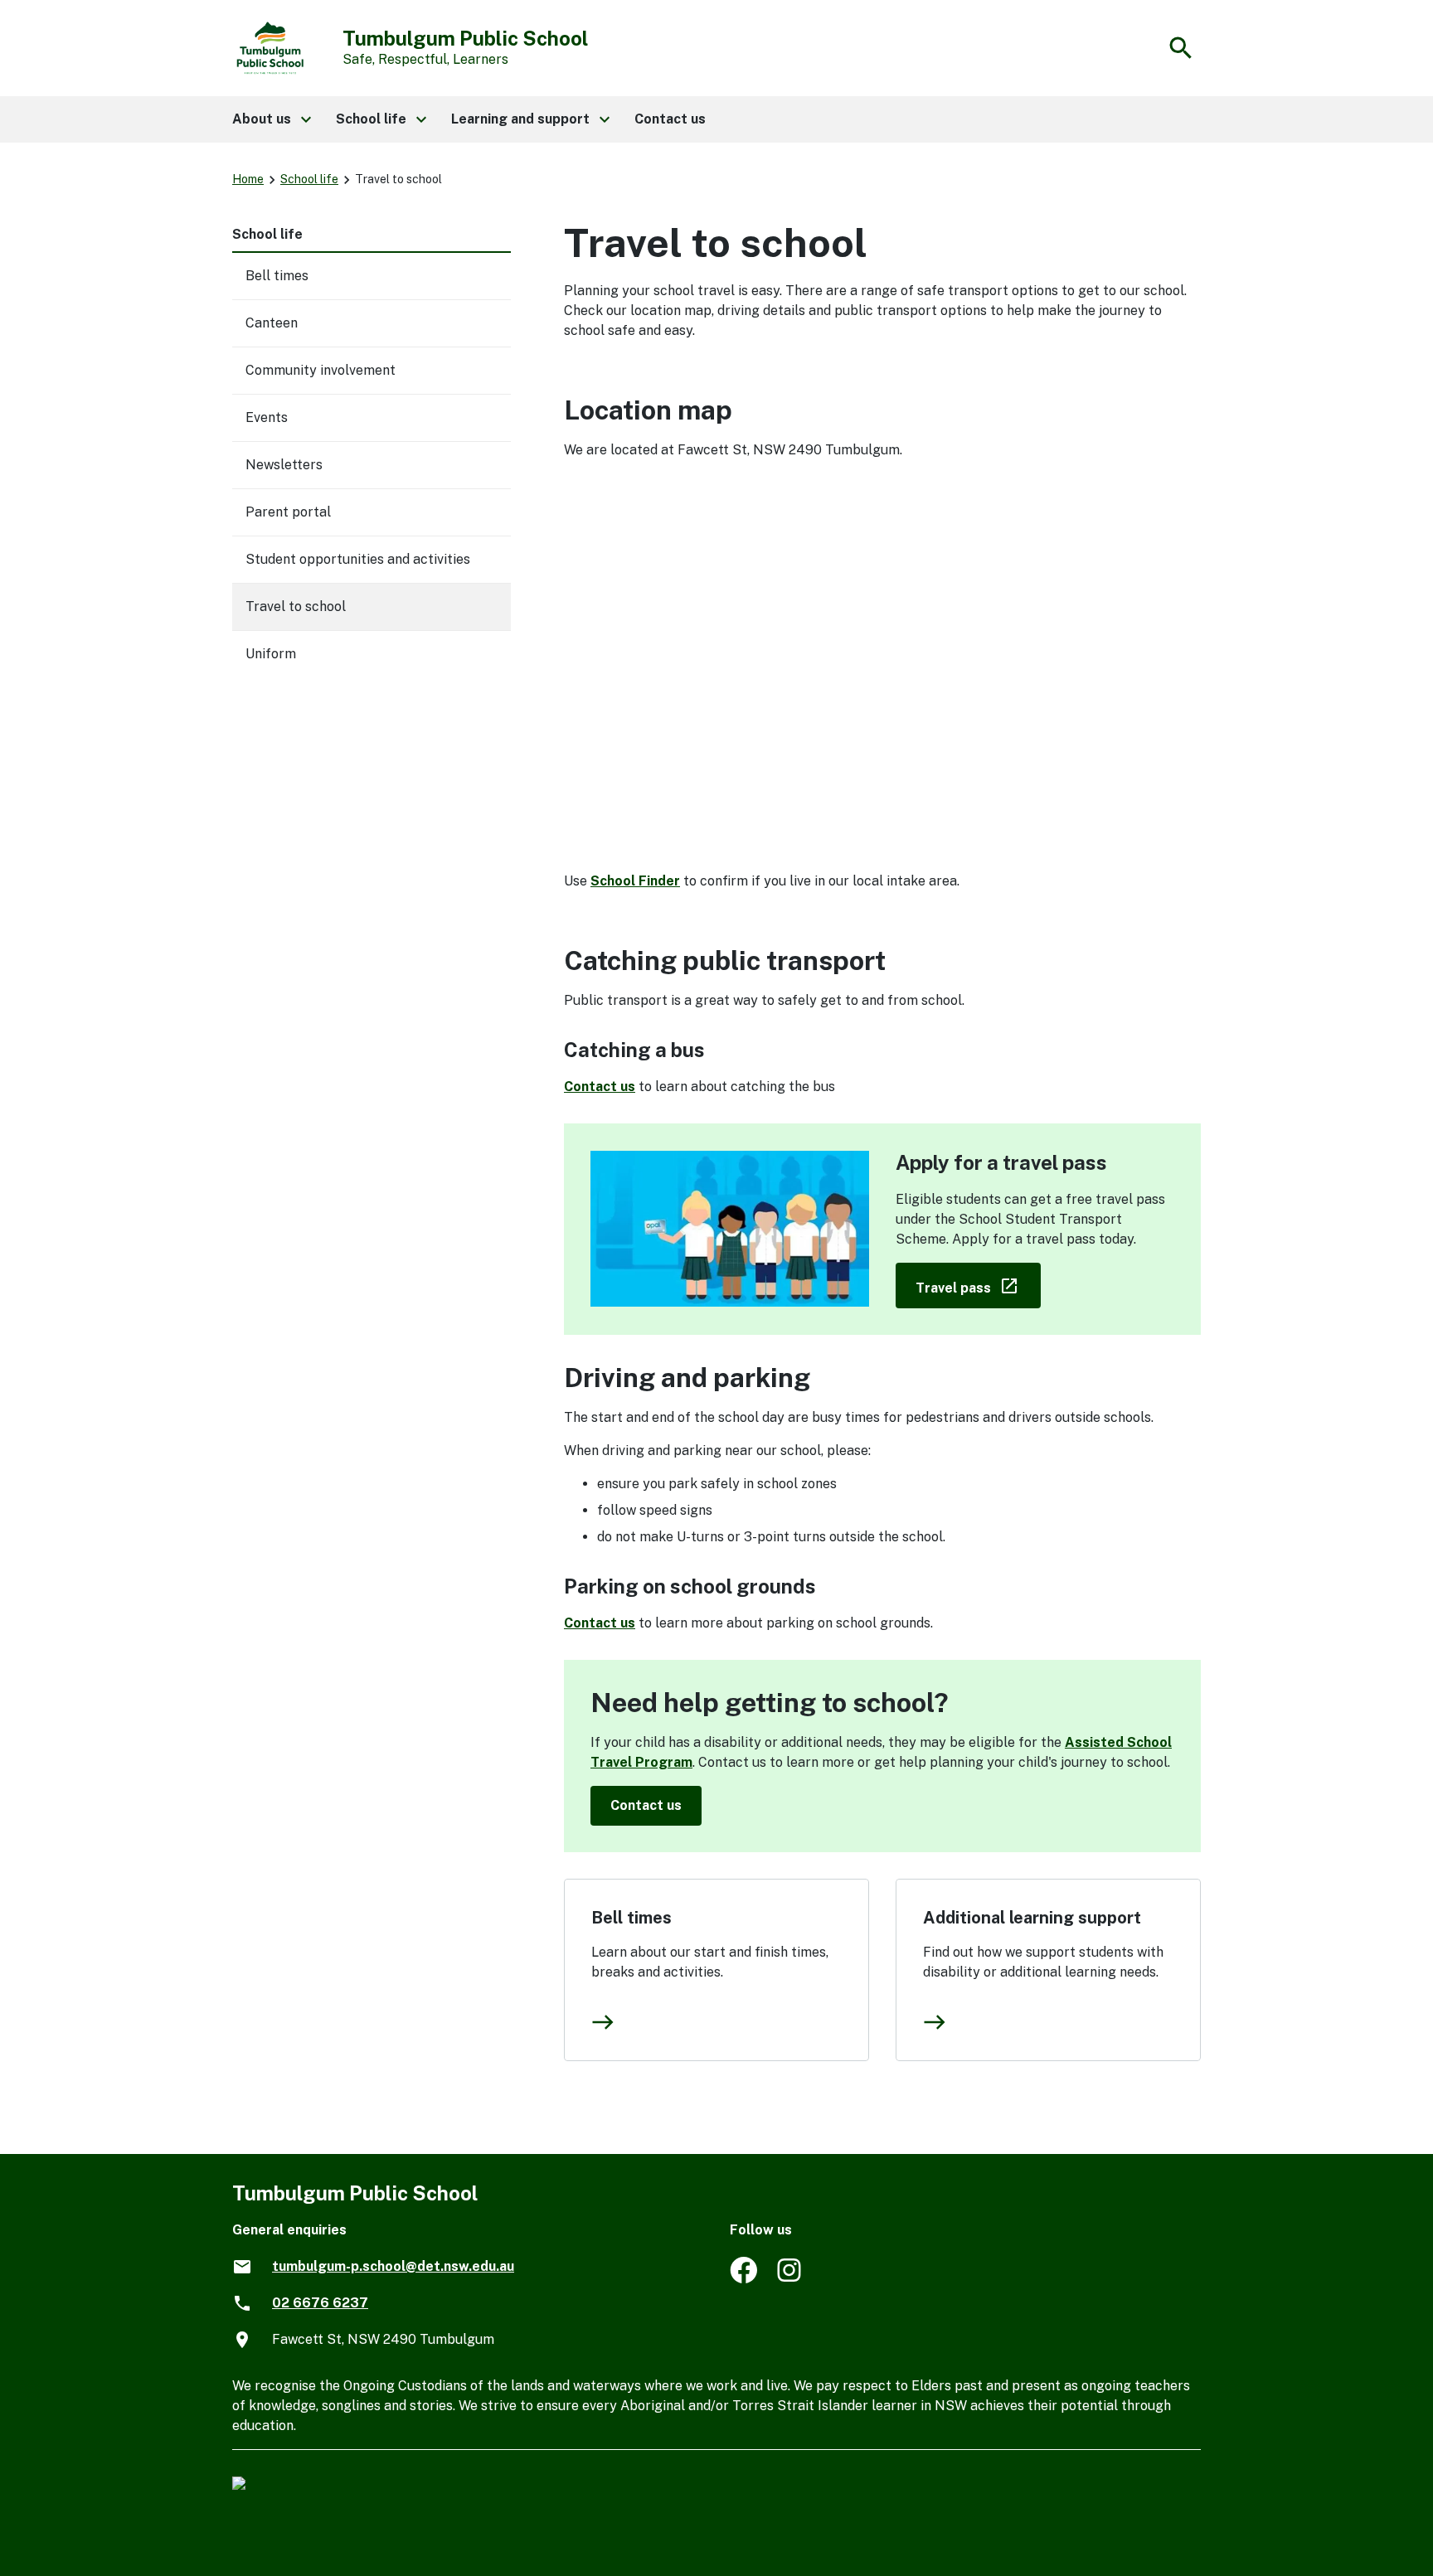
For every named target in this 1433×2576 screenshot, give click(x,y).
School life (309, 179)
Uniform (271, 654)
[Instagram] (791, 2279)
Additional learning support (1032, 1918)
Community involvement (321, 370)
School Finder (635, 881)
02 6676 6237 (320, 2303)
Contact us (600, 1087)
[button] (271, 119)
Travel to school (296, 606)
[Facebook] (743, 2279)
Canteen (272, 323)
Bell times (631, 1918)
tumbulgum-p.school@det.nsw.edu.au (393, 2266)
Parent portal (288, 512)
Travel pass (978, 1285)
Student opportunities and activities (358, 559)
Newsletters (284, 465)
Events (267, 417)
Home (248, 179)
